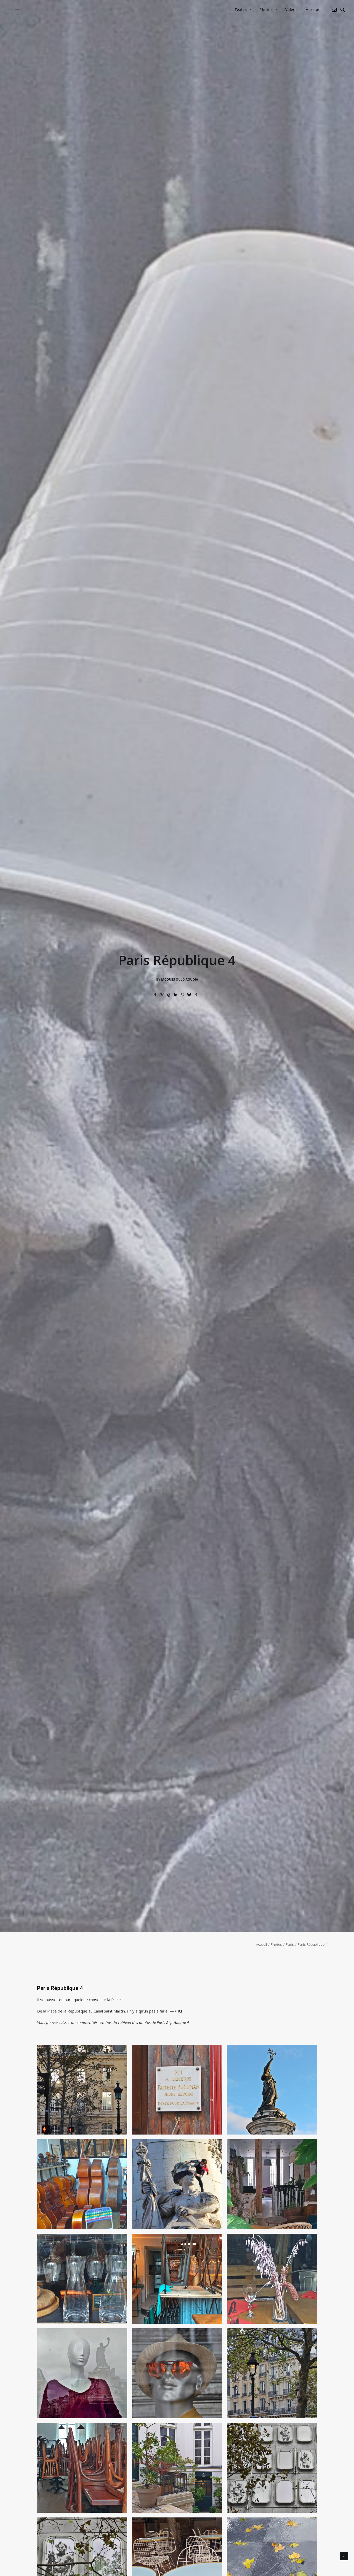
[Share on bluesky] (189, 995)
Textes (241, 9)
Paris (290, 1944)
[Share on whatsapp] (182, 995)
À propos (314, 9)
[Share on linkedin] (176, 995)
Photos (266, 9)
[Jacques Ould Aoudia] (14, 10)
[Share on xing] (196, 995)
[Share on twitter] (162, 995)
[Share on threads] (169, 995)
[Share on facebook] (155, 995)
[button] (335, 10)
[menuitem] (243, 10)
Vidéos (291, 9)
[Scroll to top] (344, 2556)
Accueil (261, 1944)
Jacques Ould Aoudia (180, 979)
